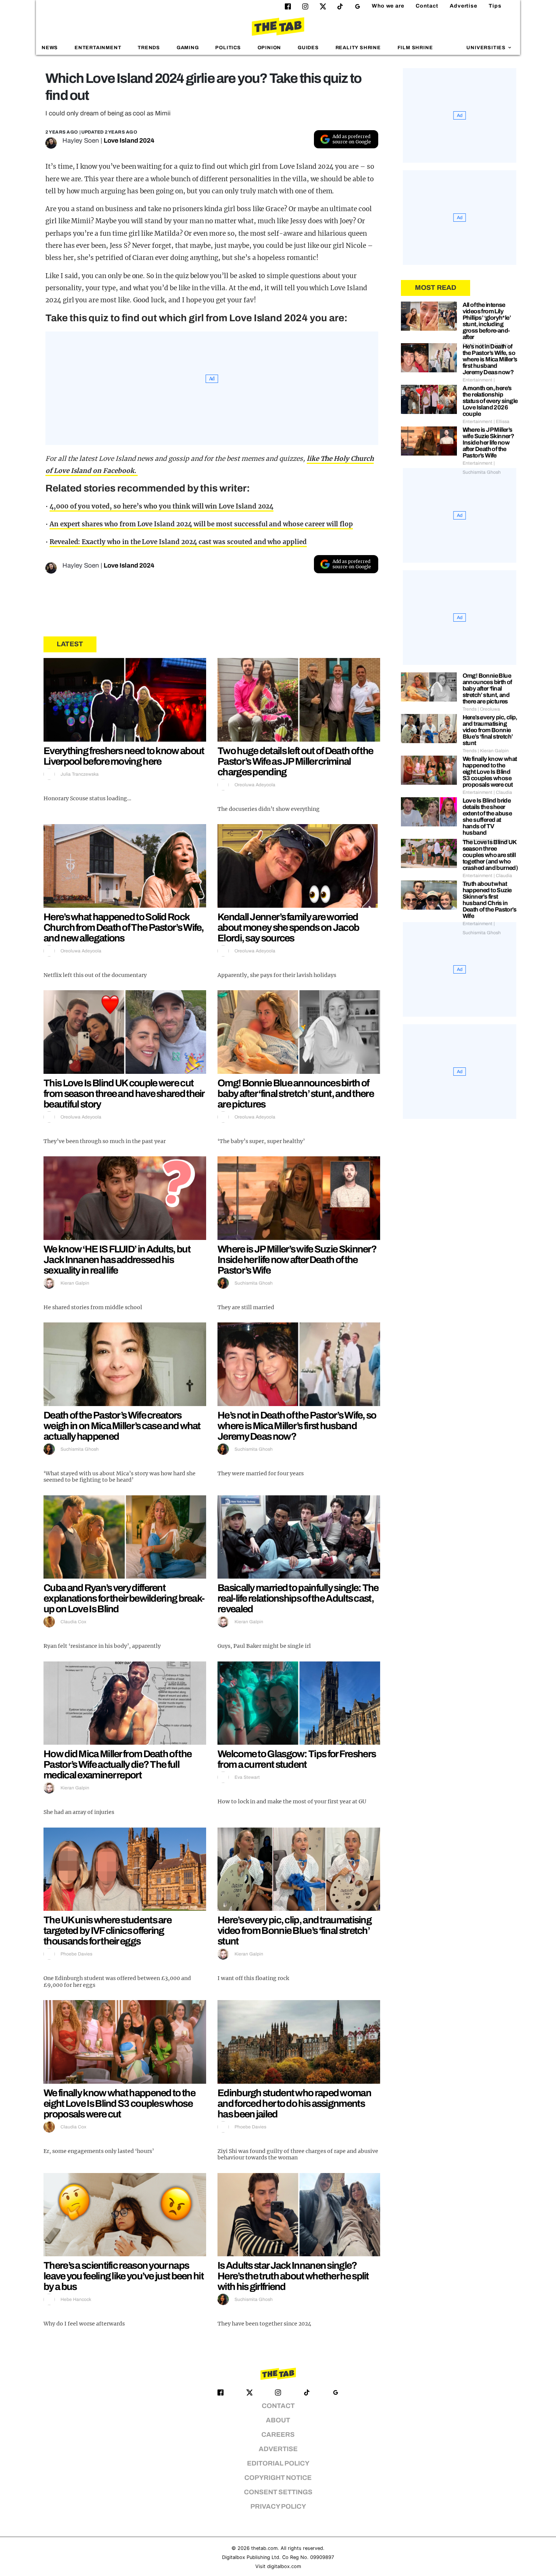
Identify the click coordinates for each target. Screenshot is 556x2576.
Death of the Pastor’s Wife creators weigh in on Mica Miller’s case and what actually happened (122, 1426)
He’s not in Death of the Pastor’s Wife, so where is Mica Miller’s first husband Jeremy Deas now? (297, 1426)
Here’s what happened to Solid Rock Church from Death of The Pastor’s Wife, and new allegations (124, 927)
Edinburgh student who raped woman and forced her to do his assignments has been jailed (294, 2103)
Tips (495, 6)
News (50, 48)
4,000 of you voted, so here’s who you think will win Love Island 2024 (162, 506)
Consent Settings (278, 2492)
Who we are (388, 6)
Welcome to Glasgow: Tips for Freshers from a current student (297, 1759)
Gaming (188, 48)
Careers (278, 2435)
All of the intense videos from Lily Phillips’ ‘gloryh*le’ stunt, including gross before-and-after (487, 321)
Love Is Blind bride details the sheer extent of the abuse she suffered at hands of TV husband (487, 817)
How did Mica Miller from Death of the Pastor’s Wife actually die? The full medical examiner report (117, 1764)
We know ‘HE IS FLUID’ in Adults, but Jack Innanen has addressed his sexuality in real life (117, 1260)
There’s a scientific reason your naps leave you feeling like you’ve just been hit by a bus (123, 2276)
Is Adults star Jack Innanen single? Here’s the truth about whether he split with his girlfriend (293, 2276)
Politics (228, 48)
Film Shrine (415, 48)
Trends (149, 48)
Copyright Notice (278, 2478)
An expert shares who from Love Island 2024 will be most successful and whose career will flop (201, 524)
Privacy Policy (278, 2507)
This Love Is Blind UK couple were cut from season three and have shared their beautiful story (124, 1094)
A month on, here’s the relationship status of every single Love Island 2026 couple (490, 401)
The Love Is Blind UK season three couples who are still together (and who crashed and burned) (490, 855)
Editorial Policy (278, 2463)
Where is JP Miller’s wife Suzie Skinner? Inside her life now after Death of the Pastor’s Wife (297, 1260)
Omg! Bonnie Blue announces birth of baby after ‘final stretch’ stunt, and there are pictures (296, 1094)
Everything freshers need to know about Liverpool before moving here (124, 756)
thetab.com (264, 2548)
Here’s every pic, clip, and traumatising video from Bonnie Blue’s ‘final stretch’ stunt (294, 1930)
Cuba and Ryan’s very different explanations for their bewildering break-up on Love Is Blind (124, 1598)
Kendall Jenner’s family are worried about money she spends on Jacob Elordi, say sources (288, 927)
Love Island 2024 (129, 141)
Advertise (464, 6)
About (278, 2420)
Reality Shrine (358, 48)
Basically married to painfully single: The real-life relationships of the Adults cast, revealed (298, 1598)
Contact (427, 6)
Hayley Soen (81, 141)
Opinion (269, 48)
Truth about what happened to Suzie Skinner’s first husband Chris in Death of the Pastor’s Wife (489, 900)
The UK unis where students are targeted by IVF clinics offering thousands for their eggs (107, 1930)
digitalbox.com (284, 2566)
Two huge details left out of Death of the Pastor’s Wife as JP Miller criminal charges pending (295, 761)
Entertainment (98, 48)
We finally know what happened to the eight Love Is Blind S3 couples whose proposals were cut (119, 2103)
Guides (308, 48)
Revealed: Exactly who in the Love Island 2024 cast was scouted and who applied (178, 542)
